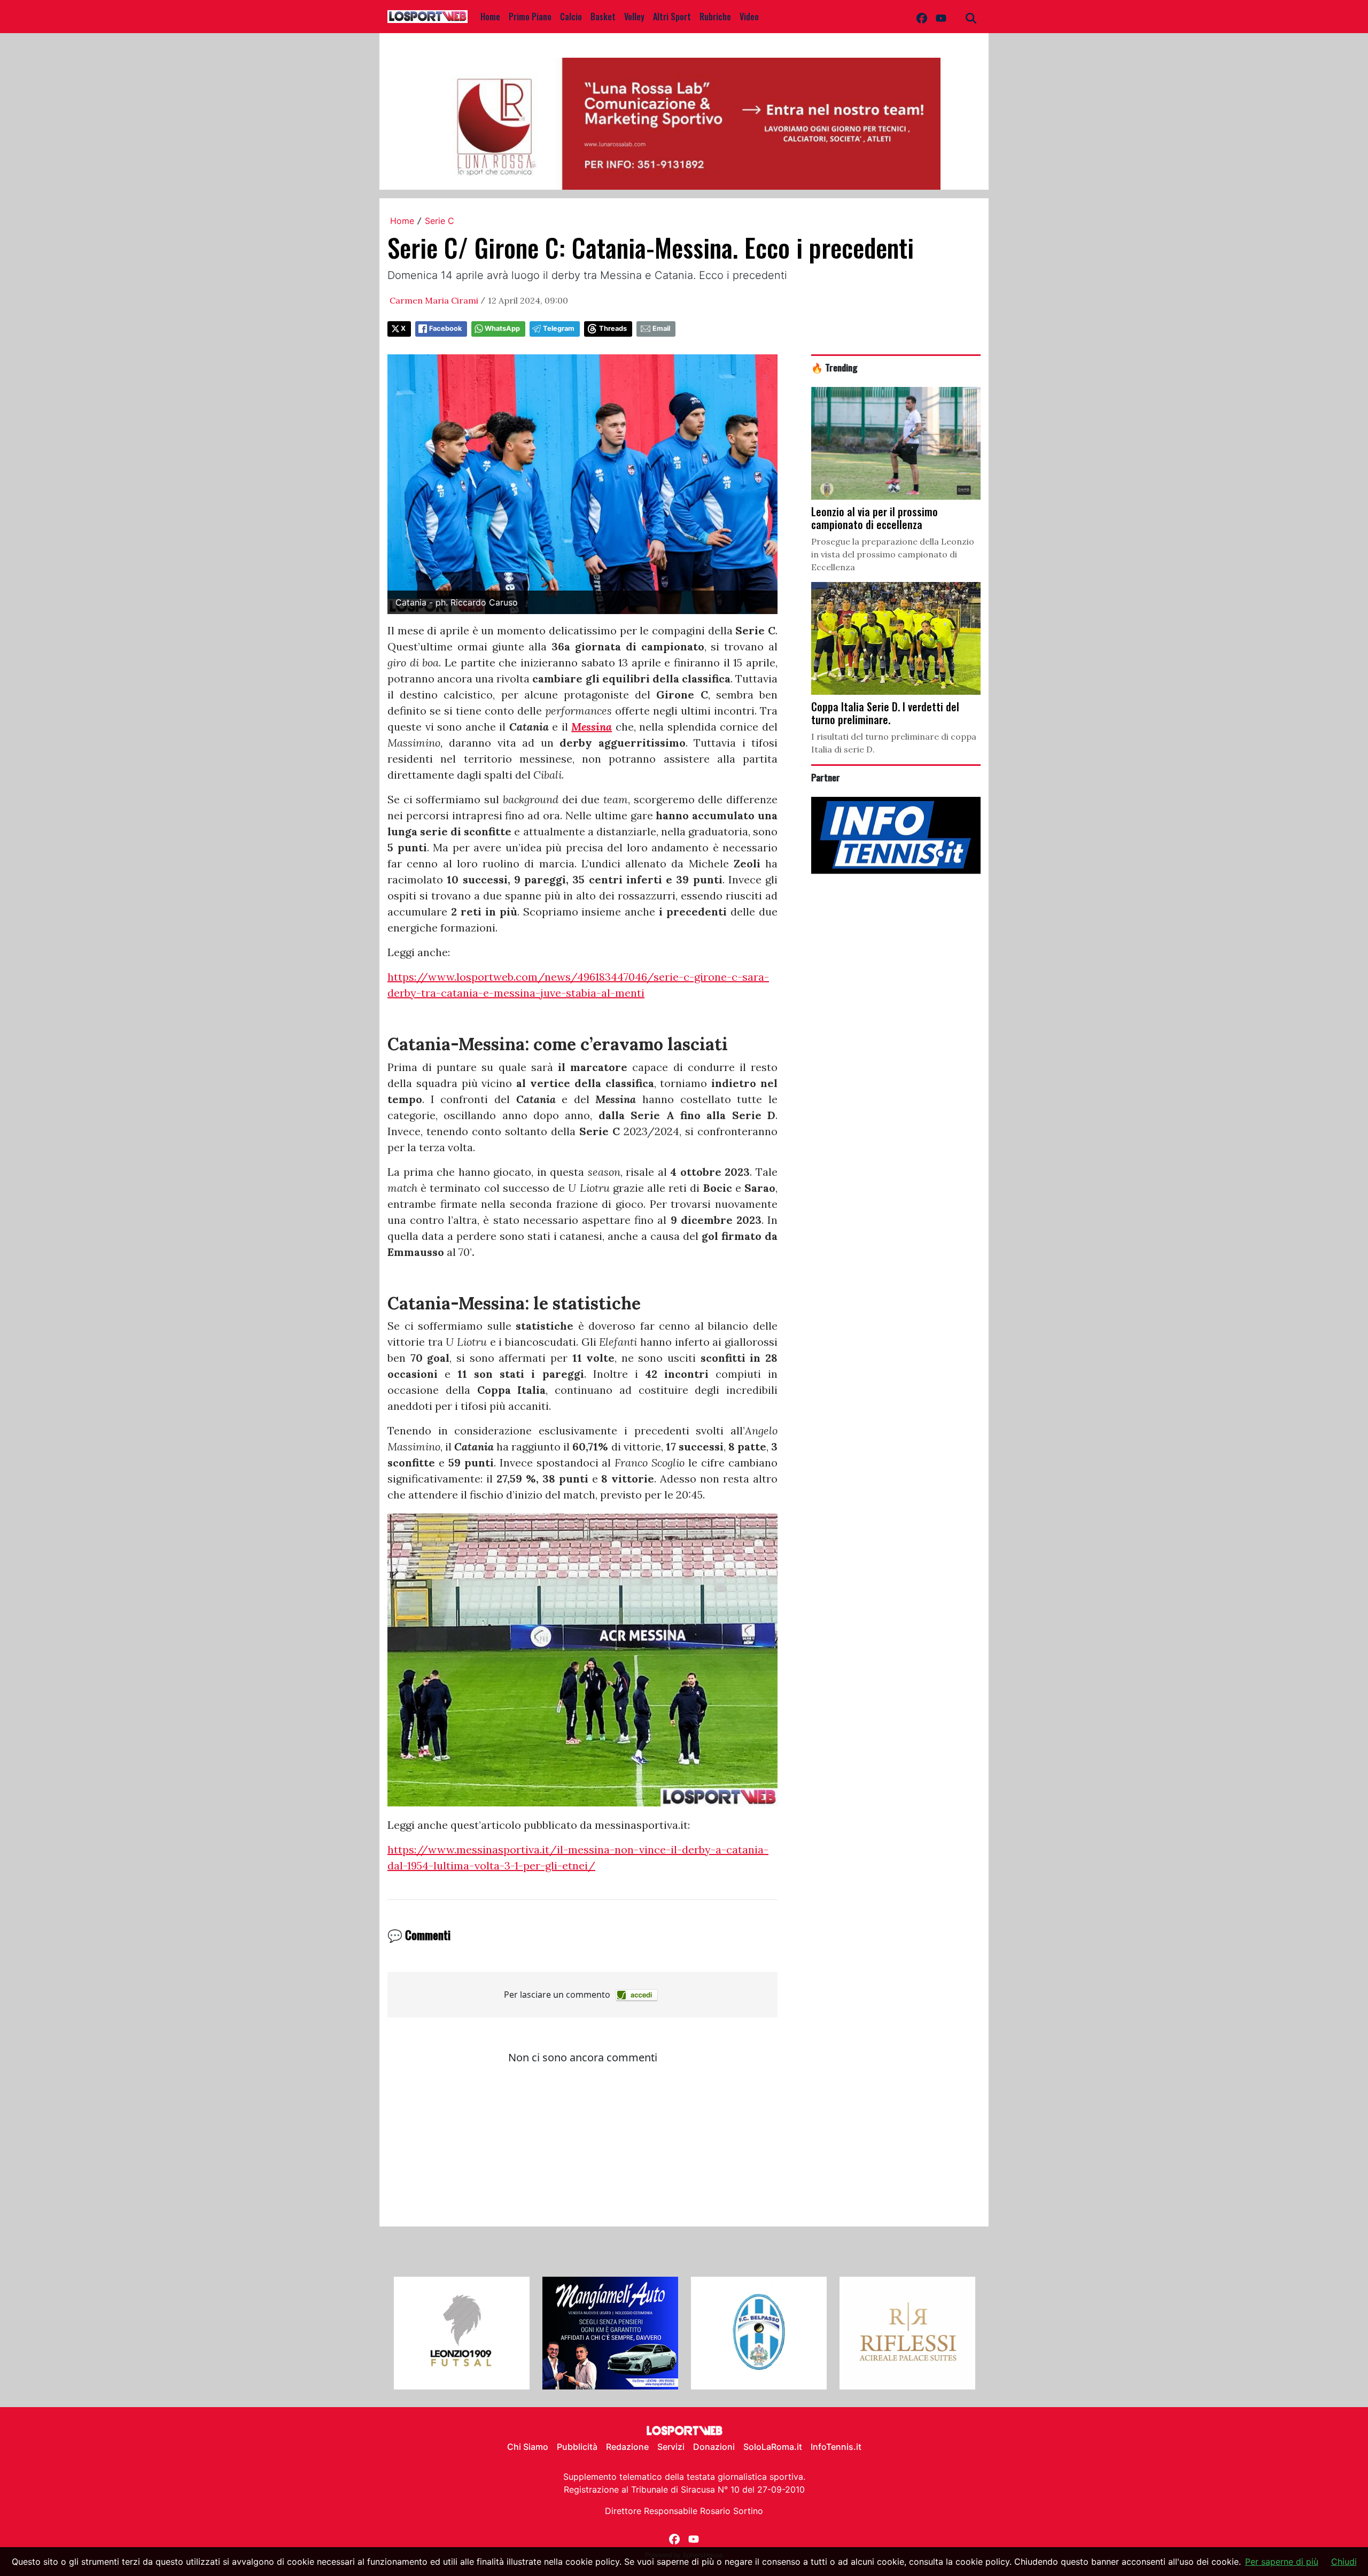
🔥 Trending (834, 367)
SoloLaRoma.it (773, 2447)
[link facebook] (922, 17)
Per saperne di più (1282, 2562)
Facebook (445, 328)
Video (749, 17)
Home (490, 17)
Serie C (440, 221)
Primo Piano (530, 17)
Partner (826, 777)
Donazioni (714, 2447)
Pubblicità (577, 2447)
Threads (613, 328)
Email (661, 328)
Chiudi (1344, 2562)
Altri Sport (672, 17)
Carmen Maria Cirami (434, 300)
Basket (603, 17)
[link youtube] (941, 17)
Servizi (671, 2447)
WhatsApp (502, 328)
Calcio (571, 17)
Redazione (627, 2447)
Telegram (559, 328)
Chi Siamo (528, 2447)
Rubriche (715, 17)
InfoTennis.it (836, 2447)
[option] (462, 2333)
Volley (634, 17)
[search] (971, 17)
